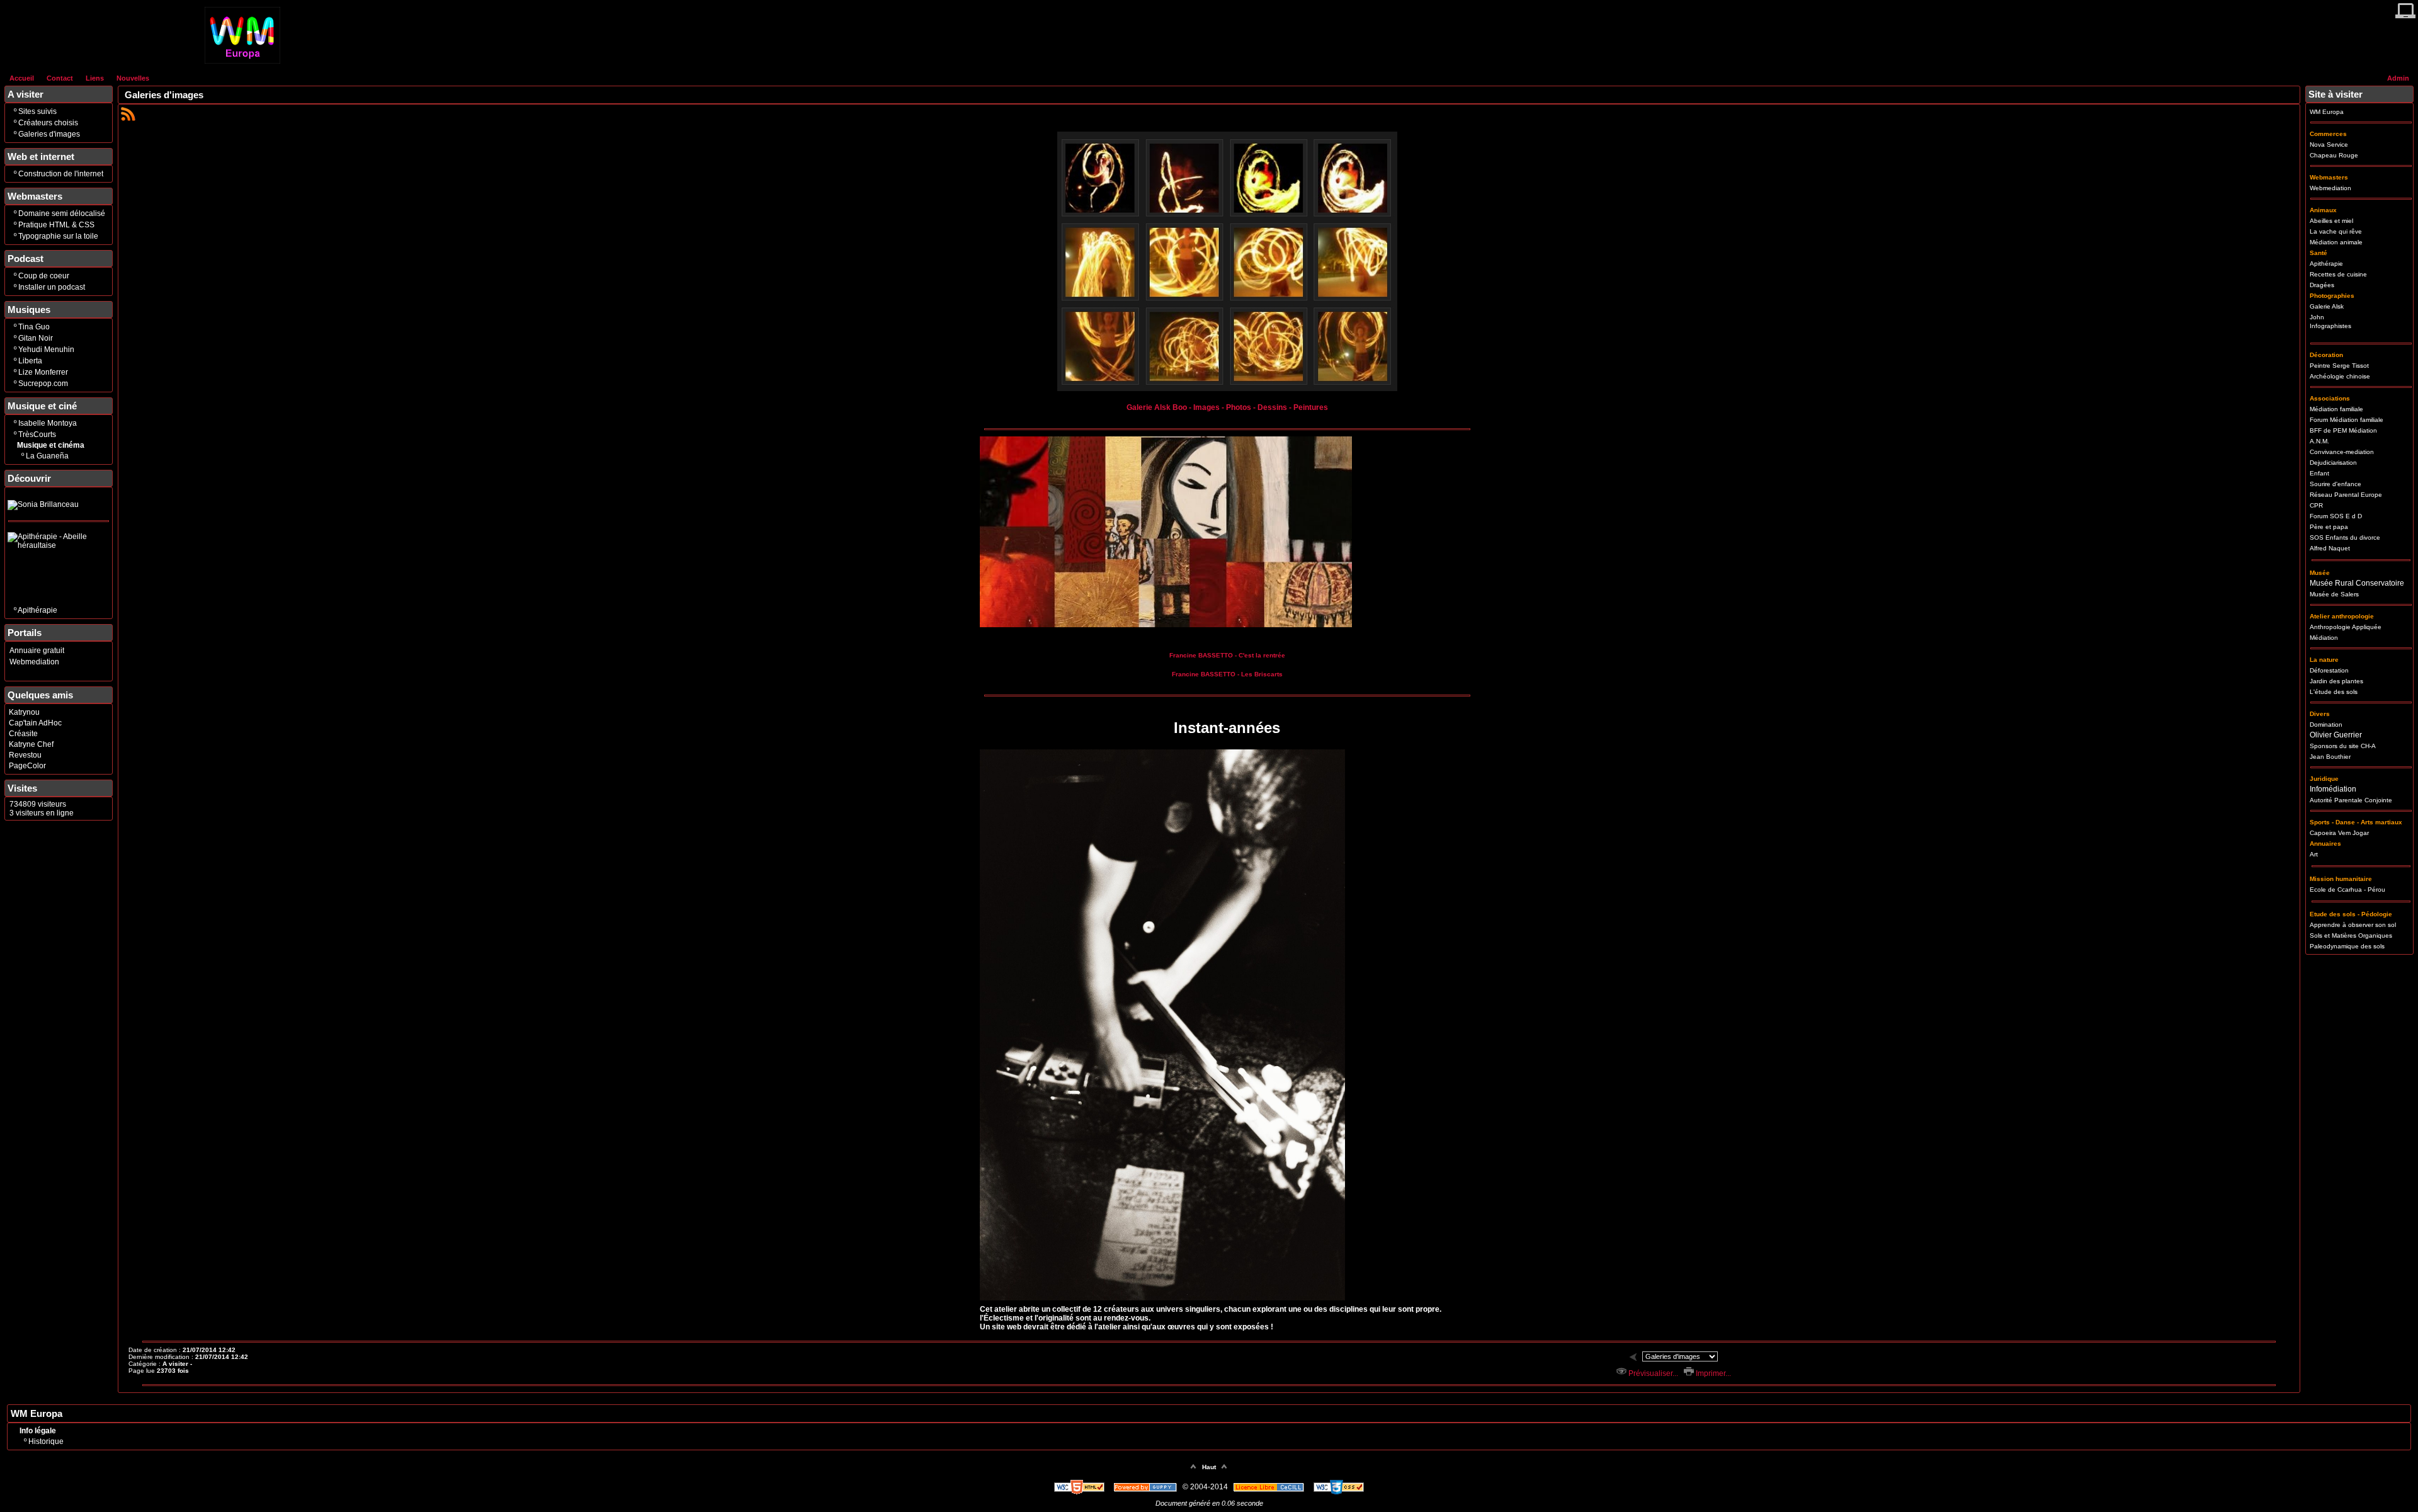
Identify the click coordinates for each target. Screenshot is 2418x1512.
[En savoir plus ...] (1270, 1487)
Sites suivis (37, 111)
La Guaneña (47, 456)
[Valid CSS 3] (1339, 1487)
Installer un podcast (52, 287)
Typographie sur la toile (58, 236)
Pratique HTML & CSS (56, 225)
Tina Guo (34, 327)
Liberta (30, 361)
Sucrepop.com (43, 384)
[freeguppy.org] (1146, 1487)
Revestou (25, 755)
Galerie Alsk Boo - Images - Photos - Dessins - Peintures (1227, 407)
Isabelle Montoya (48, 423)
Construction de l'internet (61, 174)
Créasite (23, 734)
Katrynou (24, 712)
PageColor (27, 766)
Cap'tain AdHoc (35, 723)
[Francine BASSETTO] (1166, 625)
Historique (46, 1441)
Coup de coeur (44, 276)
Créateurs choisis (48, 123)
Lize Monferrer (43, 372)
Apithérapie (37, 610)
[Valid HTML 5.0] (1080, 1487)
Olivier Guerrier (2336, 735)
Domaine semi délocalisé (62, 213)
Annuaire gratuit (37, 651)
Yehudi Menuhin (46, 350)
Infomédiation (2333, 789)
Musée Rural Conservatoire (2357, 583)
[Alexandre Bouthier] (1227, 389)
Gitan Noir (36, 338)
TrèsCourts (37, 435)
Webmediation (34, 662)
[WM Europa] (242, 61)
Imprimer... (1712, 1373)
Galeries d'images (49, 134)
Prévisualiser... (1652, 1373)
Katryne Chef (31, 744)
